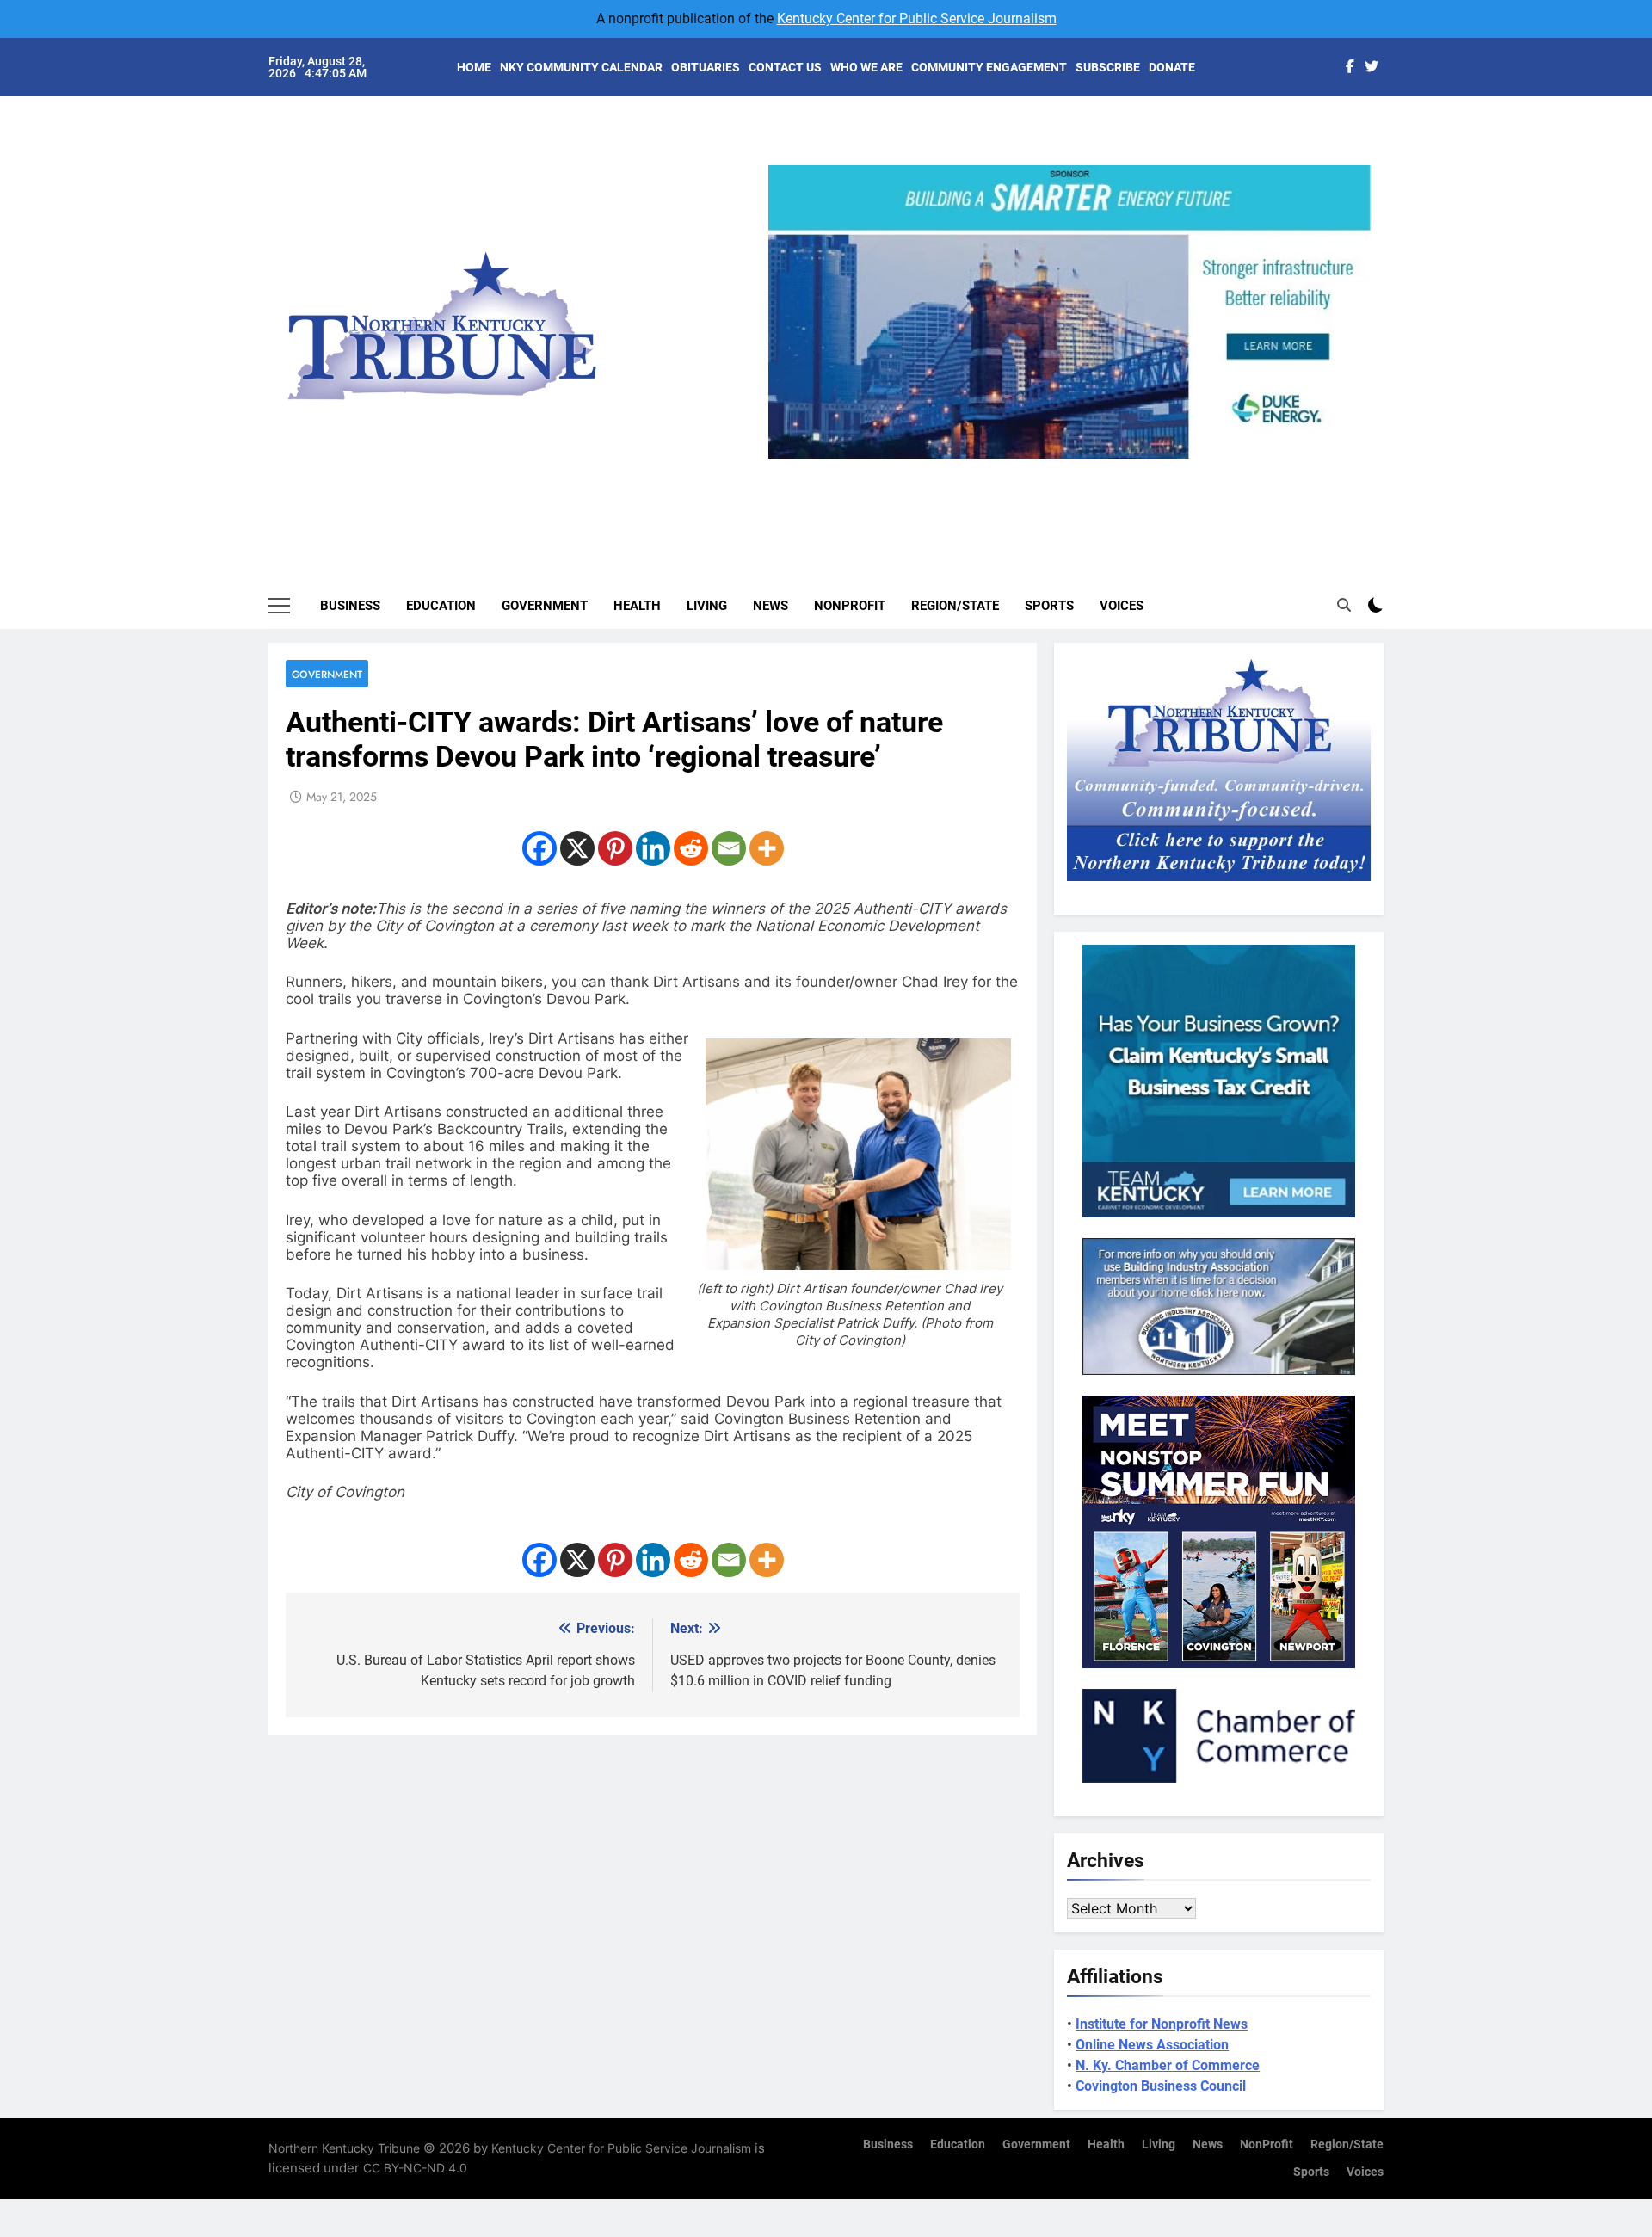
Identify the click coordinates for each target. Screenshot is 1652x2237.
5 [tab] (1140, 468)
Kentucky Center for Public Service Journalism (917, 18)
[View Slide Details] (787, 312)
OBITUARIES (706, 67)
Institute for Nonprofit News (1162, 2024)
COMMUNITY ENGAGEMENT (989, 67)
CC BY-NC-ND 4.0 (415, 2168)
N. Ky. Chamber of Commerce (1168, 2065)
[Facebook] (539, 848)
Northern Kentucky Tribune (344, 2148)
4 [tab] (1108, 468)
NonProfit (850, 606)
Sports (1049, 606)
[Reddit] (691, 848)
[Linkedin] (653, 848)
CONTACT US (785, 67)
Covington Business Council (1161, 2086)
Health (637, 606)
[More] (767, 848)
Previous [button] (788, 459)
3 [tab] (1076, 468)
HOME (474, 67)
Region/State (955, 606)
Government (545, 606)
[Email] (729, 848)
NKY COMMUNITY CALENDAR (581, 67)
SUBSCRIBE (1108, 67)
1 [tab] (1012, 468)
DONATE (1172, 67)
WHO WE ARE (866, 67)
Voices (1122, 606)
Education (441, 606)
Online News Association (1152, 2045)
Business (350, 606)
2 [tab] (1044, 468)
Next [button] (1351, 459)
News (771, 606)
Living (707, 606)
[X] (577, 848)
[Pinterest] (615, 848)
